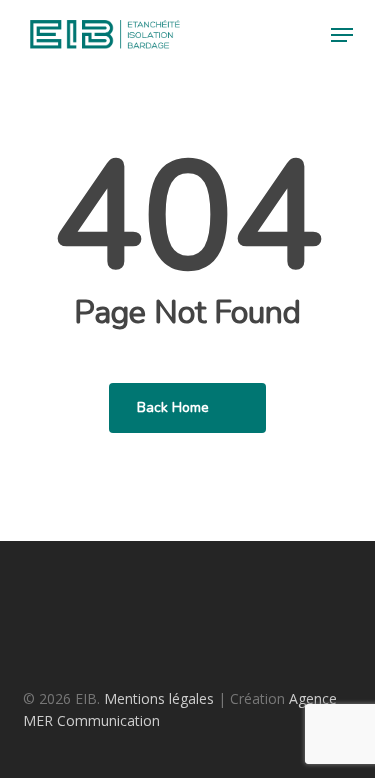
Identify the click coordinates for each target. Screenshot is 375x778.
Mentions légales (159, 698)
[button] (342, 35)
